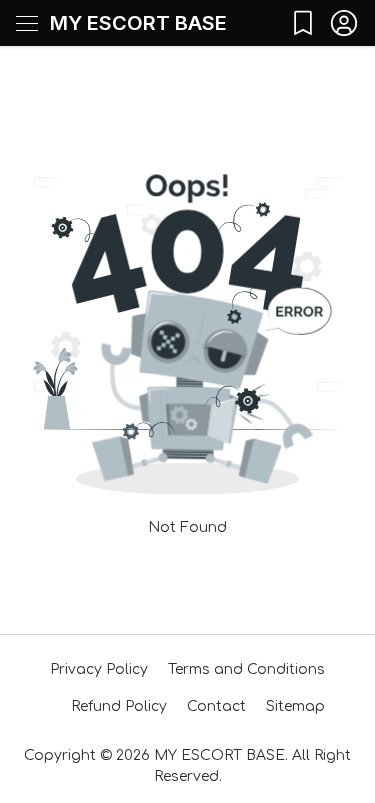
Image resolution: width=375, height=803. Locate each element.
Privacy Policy (99, 669)
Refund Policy (119, 706)
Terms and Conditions (246, 669)
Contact (216, 706)
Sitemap (295, 706)
